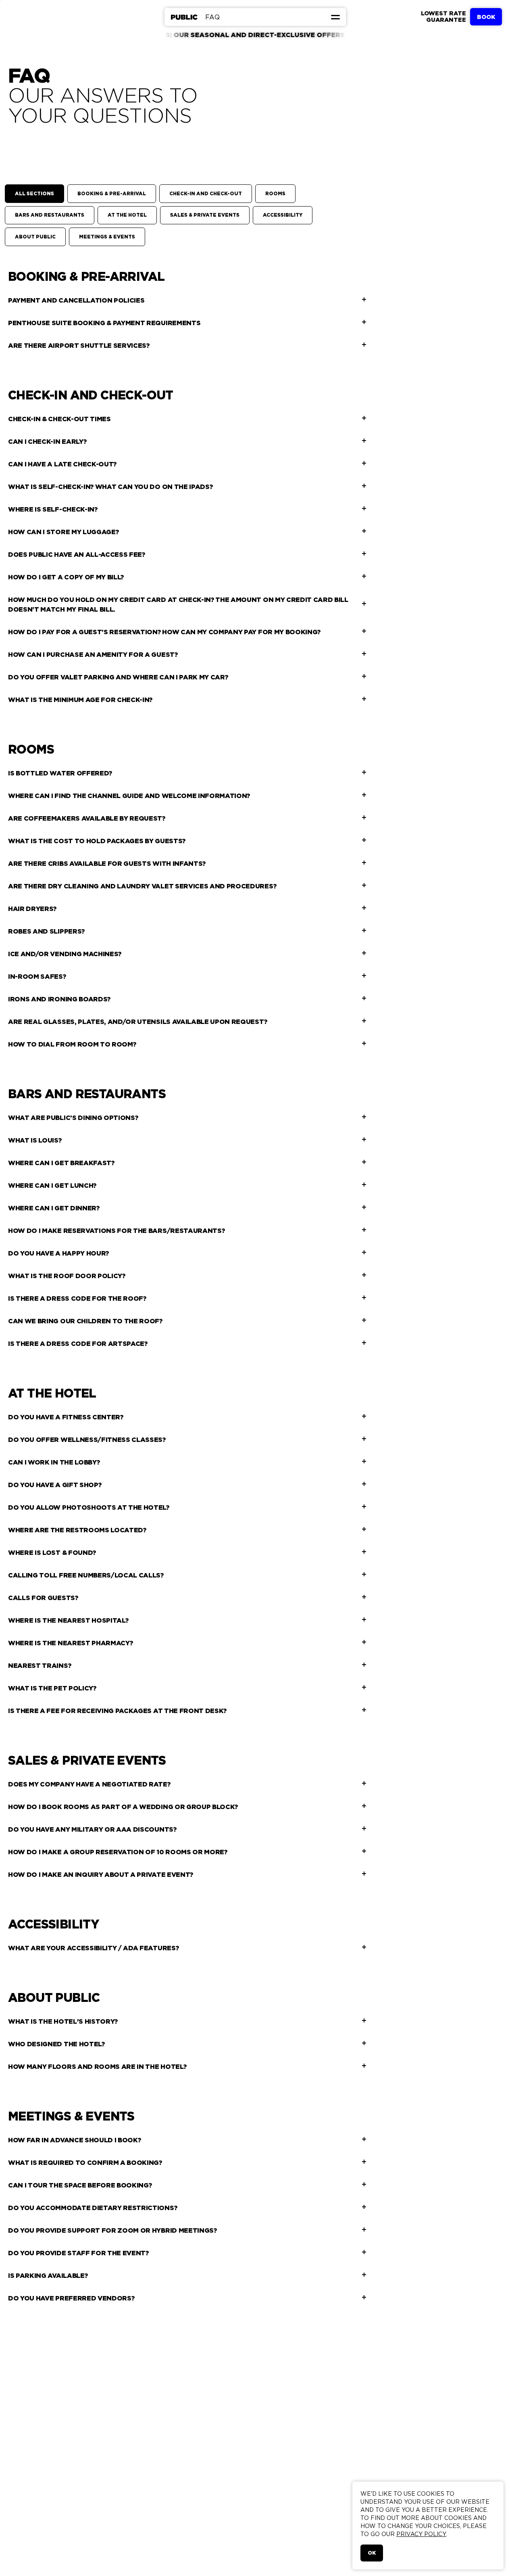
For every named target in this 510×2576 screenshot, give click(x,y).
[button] (335, 17)
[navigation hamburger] (335, 17)
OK (372, 2553)
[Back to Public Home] (184, 17)
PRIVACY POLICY (421, 2534)
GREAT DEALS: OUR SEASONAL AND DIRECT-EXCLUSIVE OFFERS (177, 33)
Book (486, 17)
